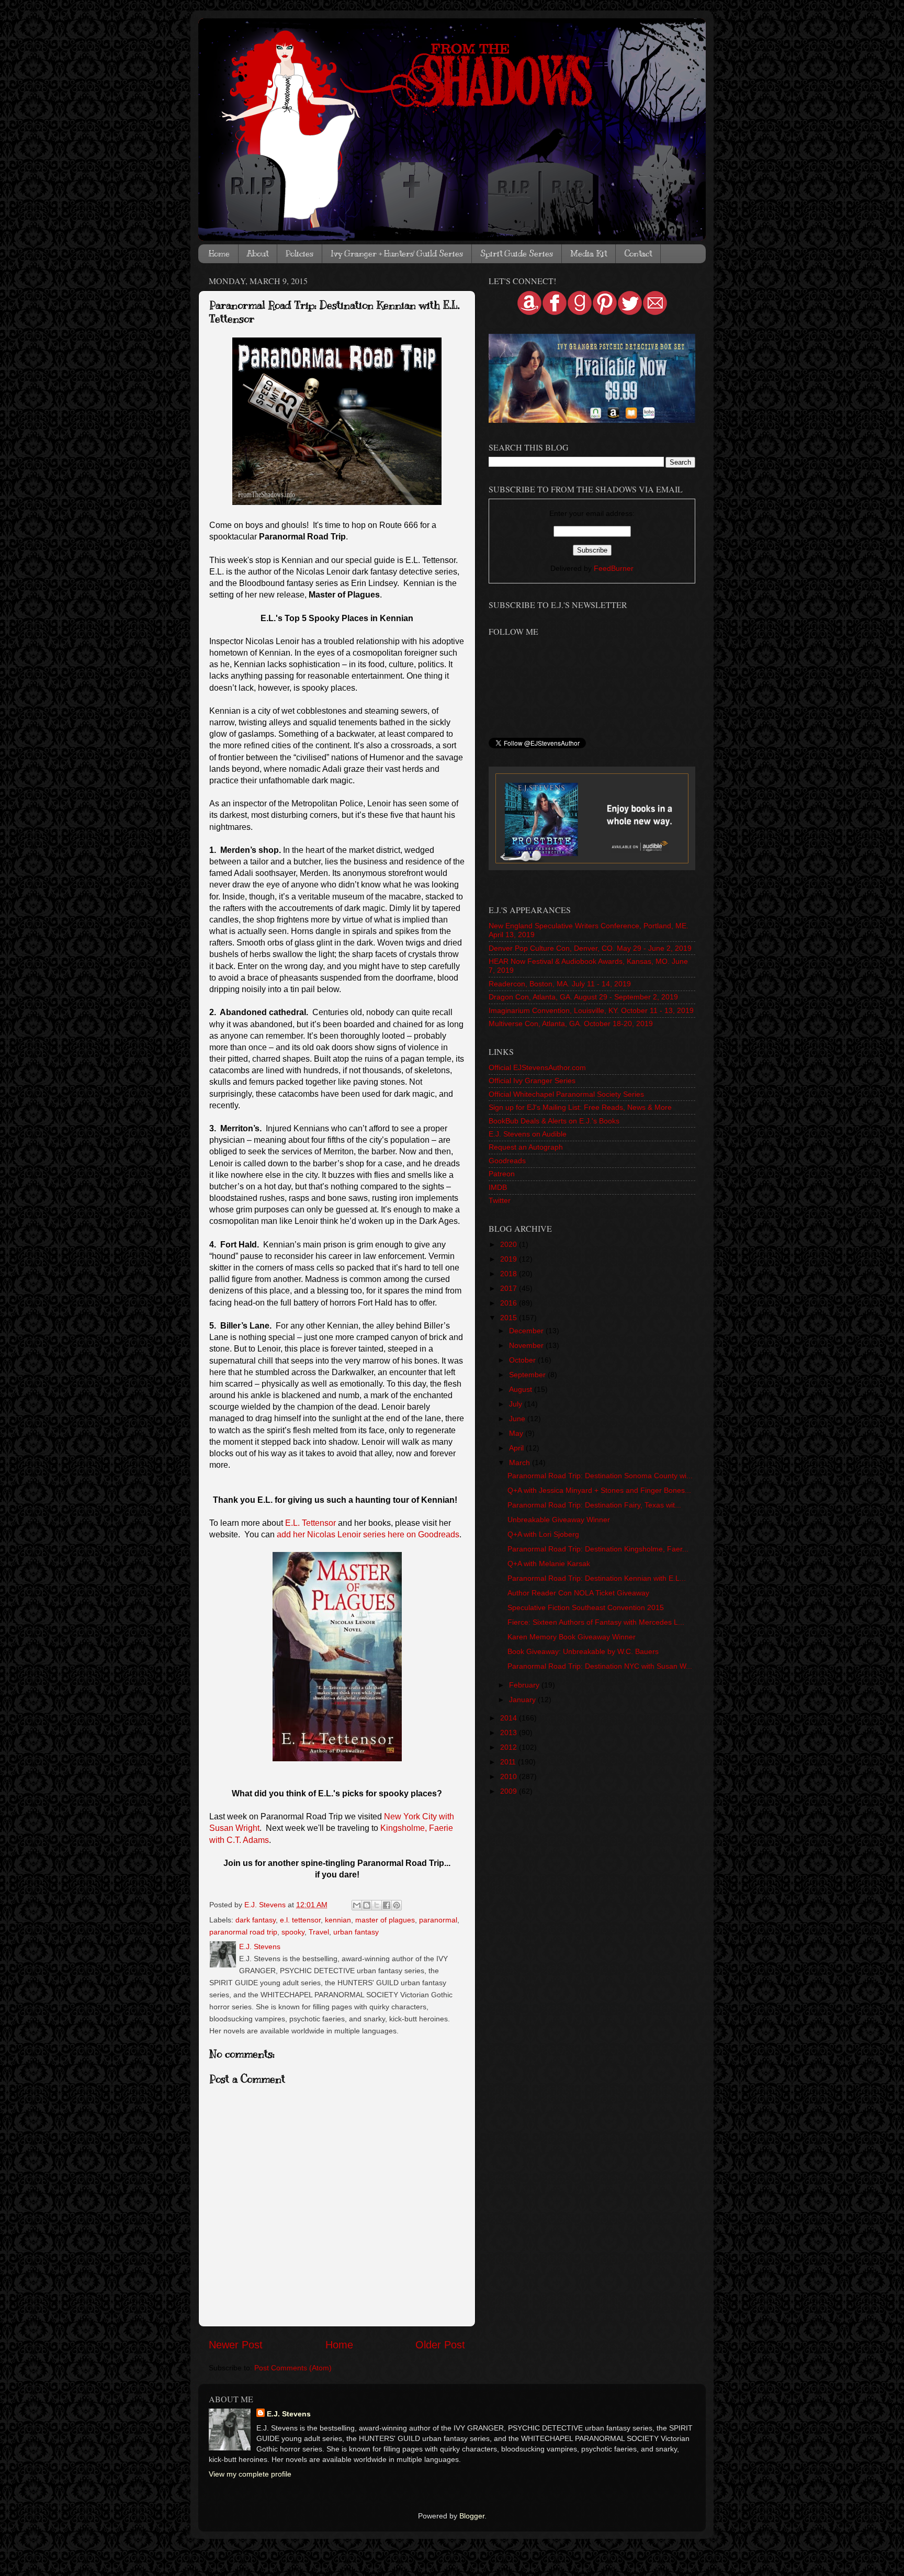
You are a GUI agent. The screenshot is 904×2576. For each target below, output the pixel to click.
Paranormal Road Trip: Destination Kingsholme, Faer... (598, 1549)
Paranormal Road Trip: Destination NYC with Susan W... (600, 1666)
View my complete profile (250, 2474)
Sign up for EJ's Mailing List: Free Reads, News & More (580, 1107)
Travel (319, 1932)
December (527, 1331)
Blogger (472, 2516)
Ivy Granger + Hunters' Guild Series (397, 254)
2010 (510, 1776)
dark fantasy (256, 1920)
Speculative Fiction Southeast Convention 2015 (586, 1607)
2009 (510, 1791)
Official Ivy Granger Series (532, 1081)
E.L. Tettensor (310, 1523)
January (523, 1700)
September (528, 1375)
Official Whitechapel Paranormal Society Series (566, 1094)
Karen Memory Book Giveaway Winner (572, 1637)
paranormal (438, 1920)
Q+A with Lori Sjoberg (543, 1534)
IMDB (498, 1187)
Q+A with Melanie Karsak (549, 1563)
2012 (510, 1747)
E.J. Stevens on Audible (528, 1134)
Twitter (500, 1200)
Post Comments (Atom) (293, 2368)
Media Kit (589, 254)
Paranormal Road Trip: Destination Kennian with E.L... (597, 1578)
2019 (510, 1259)
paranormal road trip (243, 1932)
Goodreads (507, 1161)
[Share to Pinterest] (397, 1905)
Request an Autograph (526, 1147)
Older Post (440, 2345)
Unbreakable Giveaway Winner (559, 1520)
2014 (510, 1718)
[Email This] (357, 1905)
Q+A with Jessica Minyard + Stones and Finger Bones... (599, 1490)
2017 (510, 1288)
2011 (509, 1762)
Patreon (502, 1174)
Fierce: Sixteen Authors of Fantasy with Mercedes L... (596, 1622)
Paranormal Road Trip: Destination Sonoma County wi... (600, 1476)
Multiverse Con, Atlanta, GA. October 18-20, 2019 (571, 1023)
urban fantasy (356, 1932)
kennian (338, 1920)
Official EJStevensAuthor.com (537, 1067)
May (517, 1433)
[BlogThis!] (367, 1905)
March (521, 1463)
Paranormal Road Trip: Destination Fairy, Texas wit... (594, 1505)
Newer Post (236, 2345)
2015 (510, 1318)
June (518, 1419)
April (517, 1448)
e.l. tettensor (300, 1920)
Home (219, 254)
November (527, 1345)
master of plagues (385, 1920)
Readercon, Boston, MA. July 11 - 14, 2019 (560, 984)
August (522, 1389)
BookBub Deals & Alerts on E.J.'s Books (554, 1121)
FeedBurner (614, 568)
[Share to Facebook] (387, 1905)
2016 (510, 1303)
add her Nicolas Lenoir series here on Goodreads (368, 1534)
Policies (300, 254)
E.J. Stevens (289, 2414)
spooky (293, 1932)
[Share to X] (377, 1905)
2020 (510, 1244)
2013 (510, 1733)
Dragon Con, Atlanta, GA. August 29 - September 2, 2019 (583, 997)
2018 (510, 1274)
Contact (638, 254)
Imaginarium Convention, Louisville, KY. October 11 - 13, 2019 (591, 1010)
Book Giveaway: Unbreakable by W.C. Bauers (583, 1651)
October (523, 1360)
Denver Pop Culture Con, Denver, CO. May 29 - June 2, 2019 (590, 948)
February (525, 1685)
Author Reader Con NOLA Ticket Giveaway (578, 1593)
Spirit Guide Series (517, 254)
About (258, 254)
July (517, 1404)
